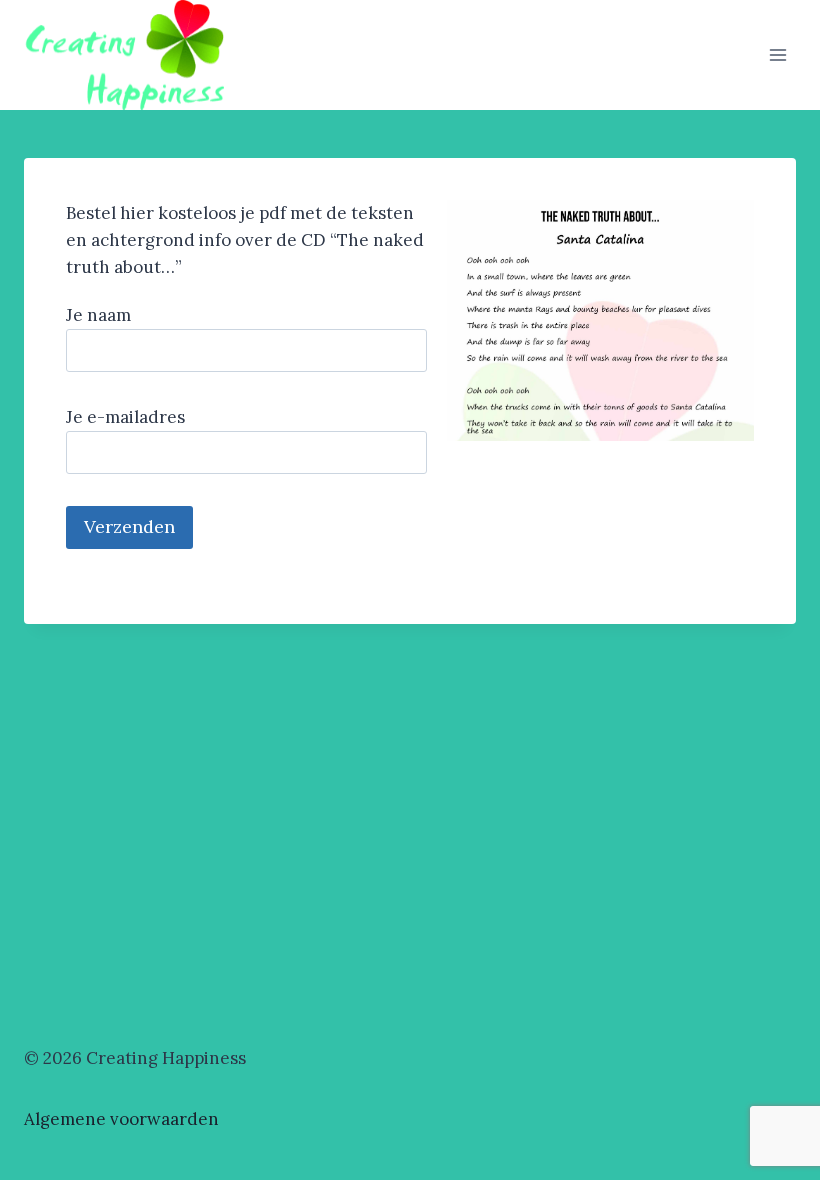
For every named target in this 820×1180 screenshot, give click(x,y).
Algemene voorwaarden (121, 1119)
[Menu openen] (777, 54)
